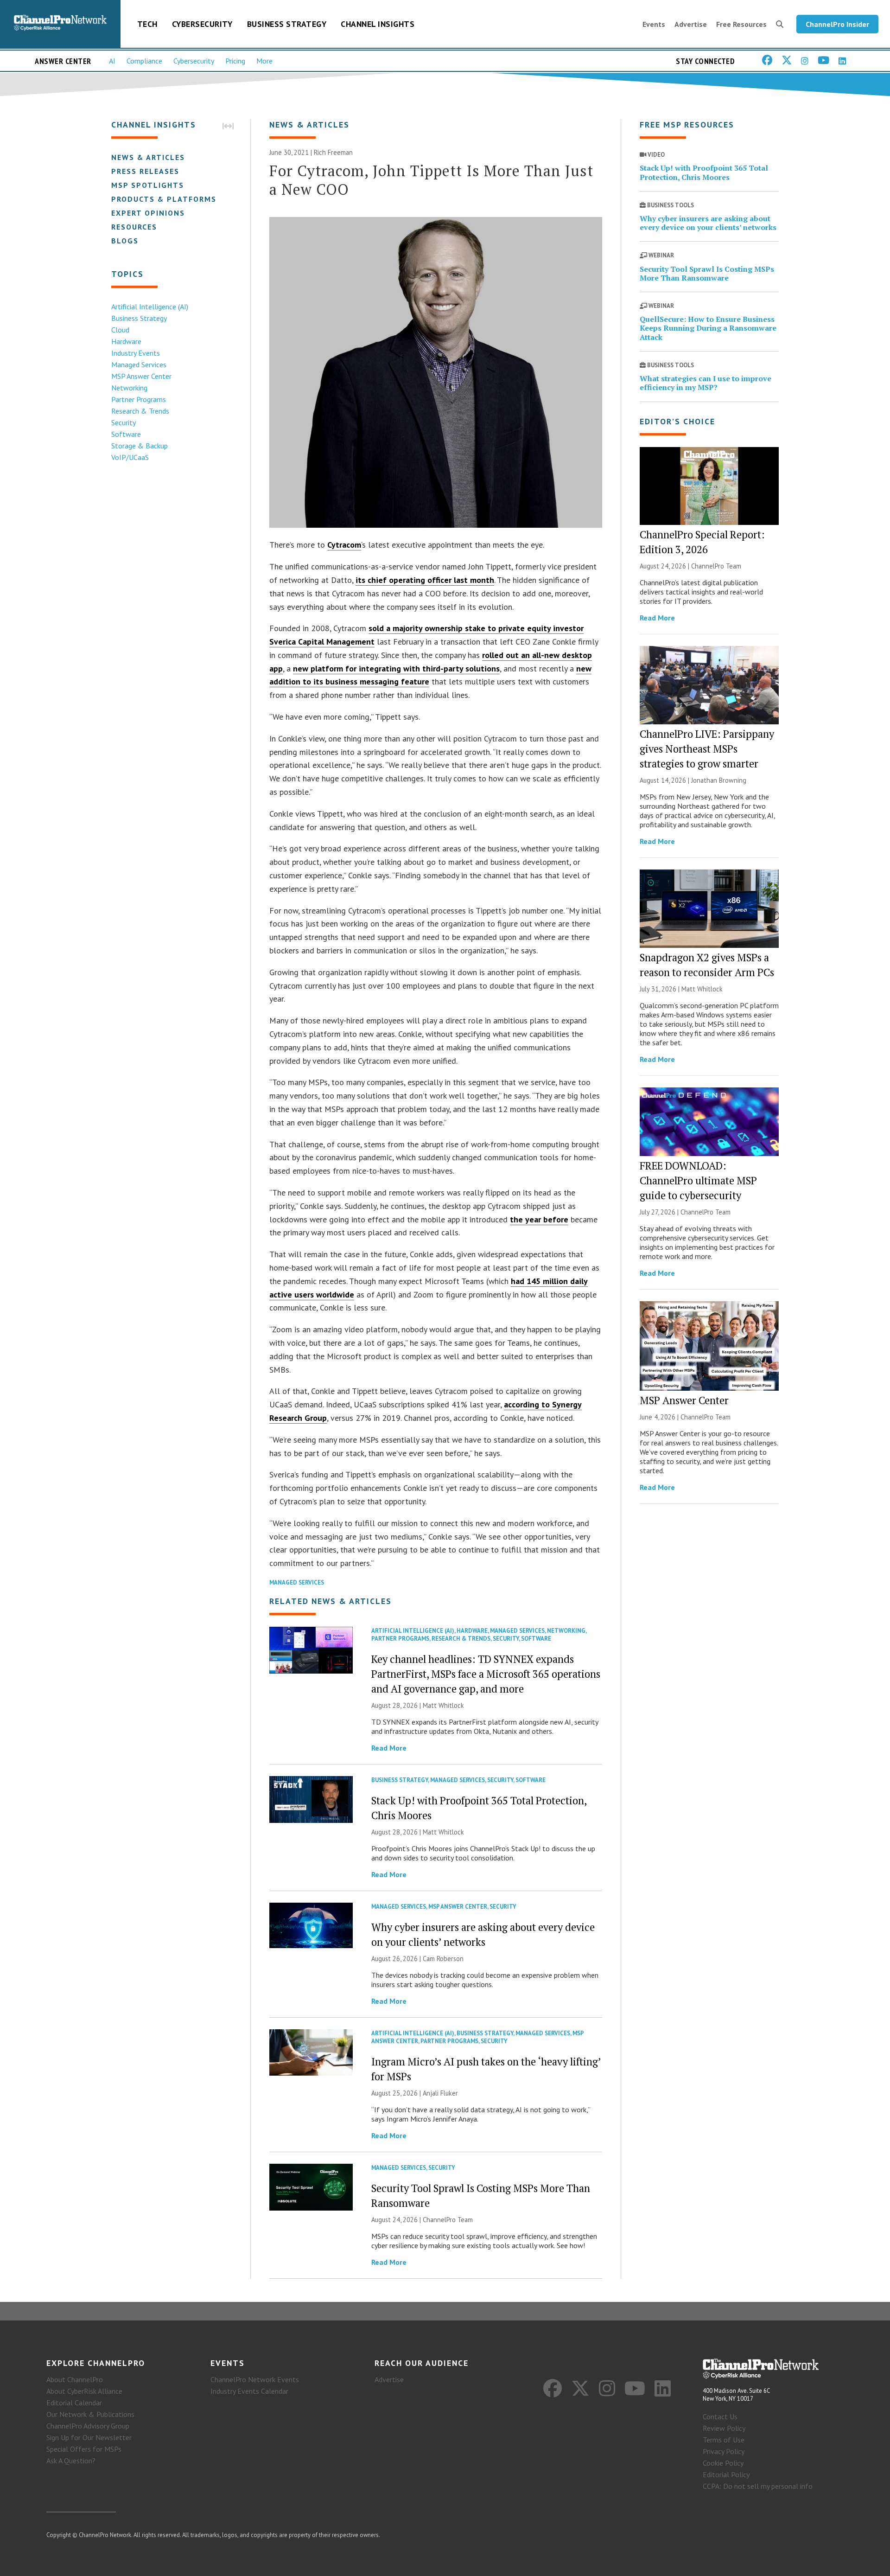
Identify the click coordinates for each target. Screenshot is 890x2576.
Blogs (125, 241)
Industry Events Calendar (249, 2391)
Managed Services (139, 364)
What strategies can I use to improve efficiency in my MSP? (706, 383)
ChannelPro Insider (837, 24)
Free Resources (741, 24)
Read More (389, 1748)
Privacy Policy (724, 2451)
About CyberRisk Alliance (84, 2391)
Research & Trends (140, 411)
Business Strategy (287, 24)
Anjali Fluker (440, 2093)
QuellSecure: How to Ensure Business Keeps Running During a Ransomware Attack (708, 328)
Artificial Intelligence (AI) (150, 307)
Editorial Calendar (74, 2403)
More (264, 61)
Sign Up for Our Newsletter (89, 2437)
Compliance (144, 61)
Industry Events (136, 353)
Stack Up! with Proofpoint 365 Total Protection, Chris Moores (704, 172)
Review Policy (724, 2428)
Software (126, 434)
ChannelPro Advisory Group (88, 2426)
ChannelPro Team (448, 2220)
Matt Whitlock (443, 1705)
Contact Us (720, 2416)
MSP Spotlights (148, 185)
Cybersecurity (202, 24)
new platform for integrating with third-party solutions (396, 668)
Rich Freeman (333, 152)
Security (124, 422)
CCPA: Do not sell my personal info (758, 2486)
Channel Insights (378, 24)
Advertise (691, 24)
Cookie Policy (723, 2463)
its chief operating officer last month (425, 580)
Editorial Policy (726, 2474)
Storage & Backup (140, 446)
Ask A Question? (71, 2461)
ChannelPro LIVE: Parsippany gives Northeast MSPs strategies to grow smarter (707, 749)
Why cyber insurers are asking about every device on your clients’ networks (708, 223)
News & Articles (148, 157)
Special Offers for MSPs (84, 2449)
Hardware (126, 341)
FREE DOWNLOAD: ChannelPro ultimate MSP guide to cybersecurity (698, 1180)
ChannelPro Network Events (255, 2379)
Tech (147, 24)
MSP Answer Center (141, 376)
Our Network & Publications (90, 2414)
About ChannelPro (75, 2379)
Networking (129, 388)
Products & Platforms (164, 199)
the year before (539, 1219)
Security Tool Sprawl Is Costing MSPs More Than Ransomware (707, 273)
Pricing (235, 61)
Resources (134, 227)
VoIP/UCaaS (130, 457)
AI (112, 61)
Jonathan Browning (719, 780)
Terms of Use (724, 2440)
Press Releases (145, 171)
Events (654, 24)
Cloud (120, 330)
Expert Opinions (148, 213)
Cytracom (344, 545)
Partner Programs (139, 399)
